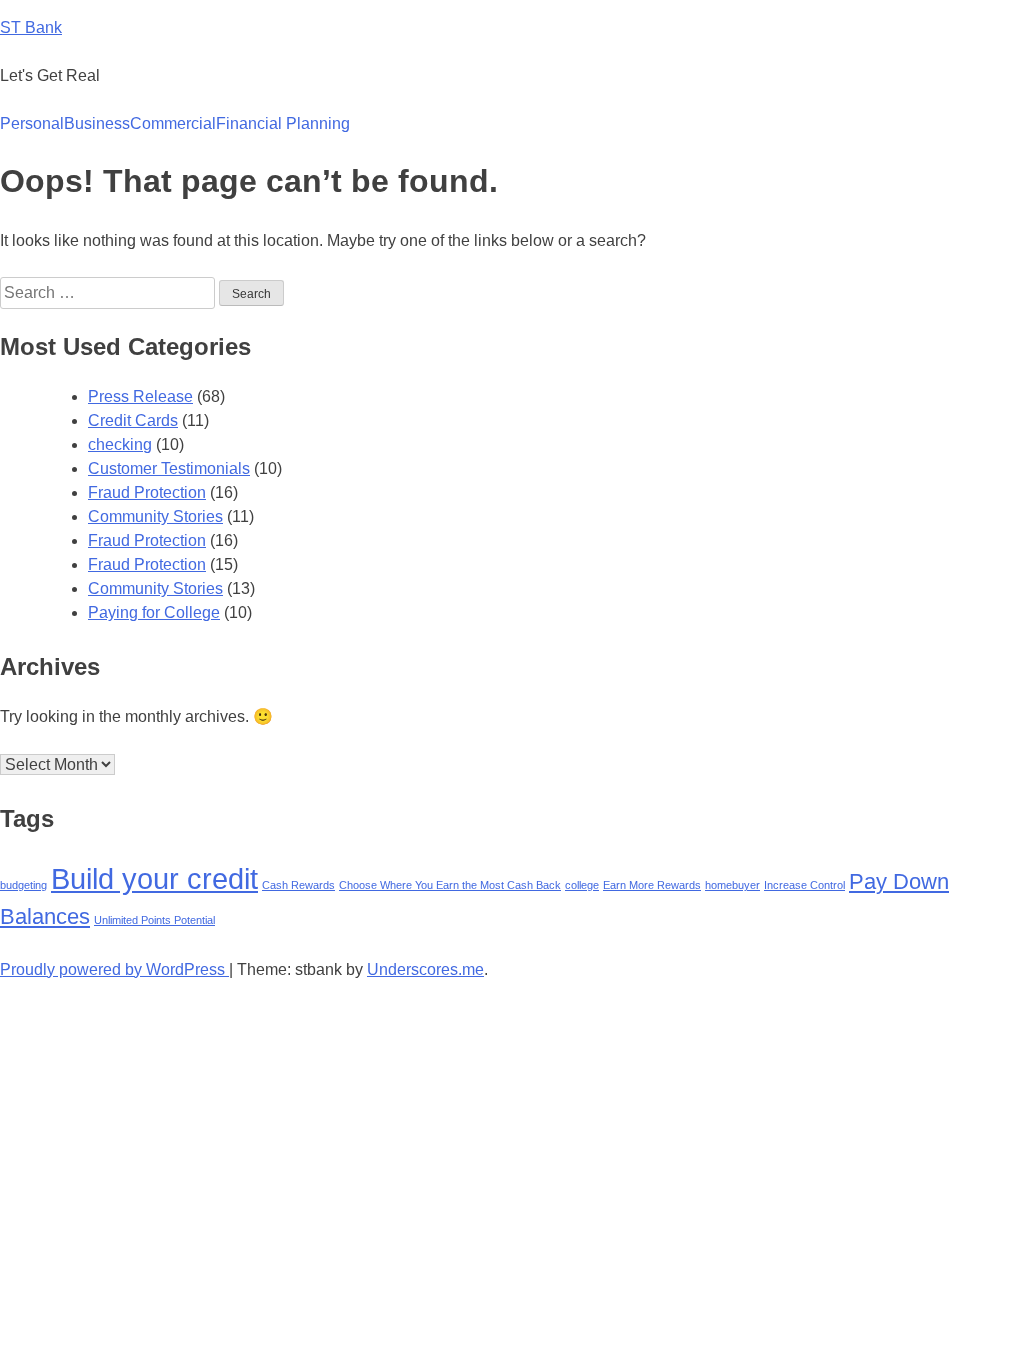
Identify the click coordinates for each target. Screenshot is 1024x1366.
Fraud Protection (147, 492)
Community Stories (155, 516)
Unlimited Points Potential (154, 920)
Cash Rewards (298, 885)
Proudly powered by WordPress (114, 969)
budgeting (23, 885)
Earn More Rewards (652, 885)
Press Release (140, 396)
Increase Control (804, 885)
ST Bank (31, 27)
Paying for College (154, 612)
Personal (32, 123)
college (582, 885)
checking (120, 444)
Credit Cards (133, 420)
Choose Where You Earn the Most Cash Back (450, 885)
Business (97, 123)
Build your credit (154, 878)
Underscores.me (425, 969)
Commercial (173, 123)
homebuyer (732, 885)
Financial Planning (283, 123)
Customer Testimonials (169, 468)
